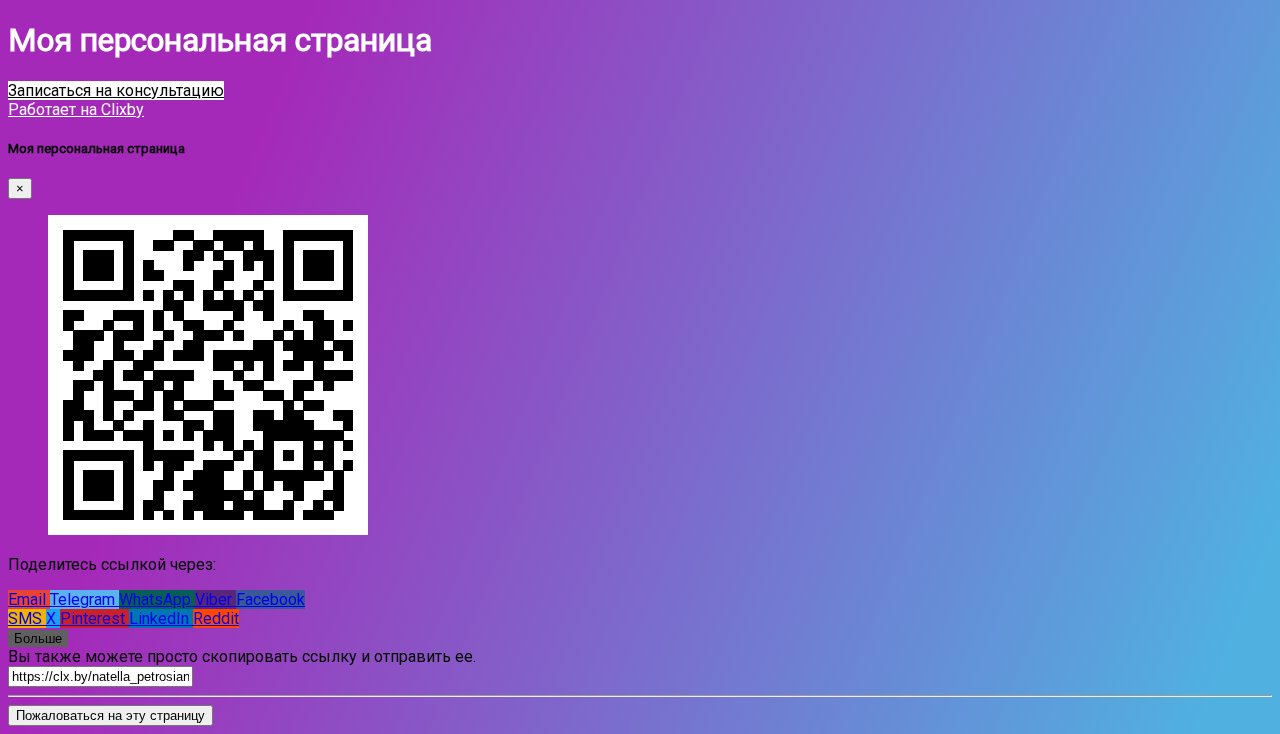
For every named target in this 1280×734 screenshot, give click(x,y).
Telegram (84, 599)
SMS (27, 618)
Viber (215, 599)
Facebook (270, 599)
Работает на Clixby (76, 109)
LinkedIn (161, 618)
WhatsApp (157, 599)
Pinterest (94, 618)
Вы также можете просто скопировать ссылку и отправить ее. (242, 656)
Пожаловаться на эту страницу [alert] (110, 715)
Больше (38, 638)
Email (29, 599)
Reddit (216, 618)
